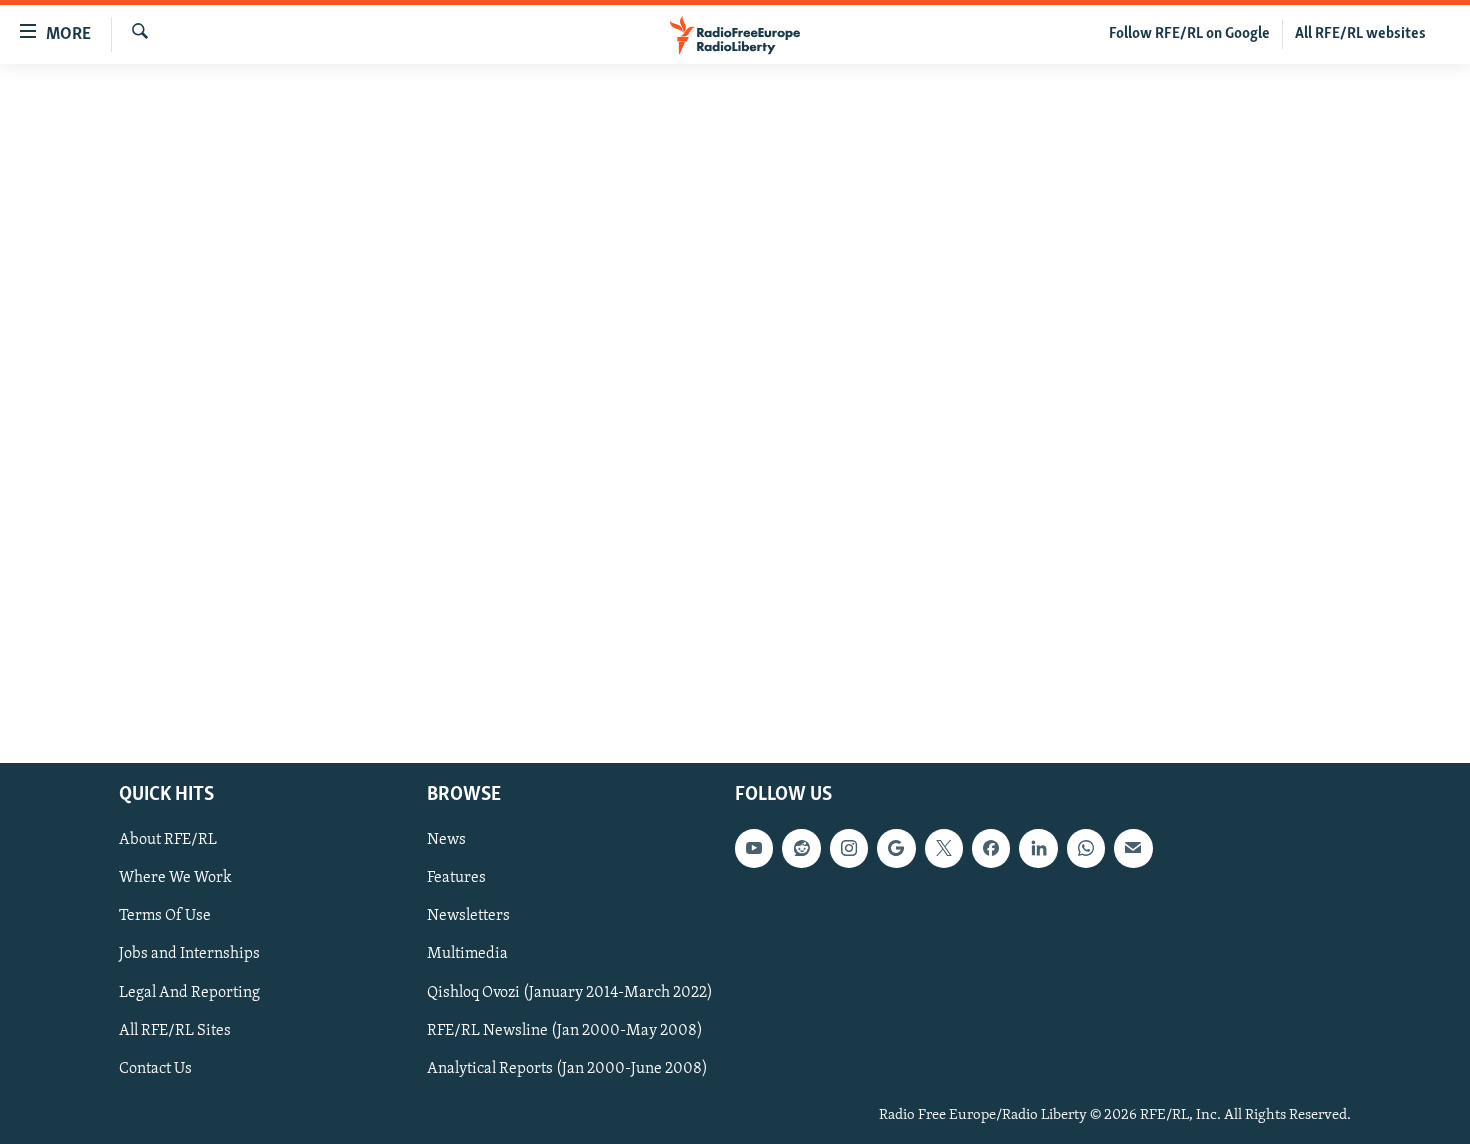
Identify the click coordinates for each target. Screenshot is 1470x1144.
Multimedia (467, 955)
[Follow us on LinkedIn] (1038, 849)
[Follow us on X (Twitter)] (944, 849)
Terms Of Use (165, 917)
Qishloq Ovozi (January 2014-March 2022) (570, 993)
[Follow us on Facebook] (991, 849)
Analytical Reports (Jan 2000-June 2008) (567, 1069)
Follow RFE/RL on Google (1189, 34)
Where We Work (175, 879)
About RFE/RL (168, 841)
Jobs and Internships (189, 955)
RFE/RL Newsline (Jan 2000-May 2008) (565, 1031)
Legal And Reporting (189, 993)
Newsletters (468, 917)
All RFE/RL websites (1360, 34)
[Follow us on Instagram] (849, 849)
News (446, 841)
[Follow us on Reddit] (801, 849)
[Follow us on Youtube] (754, 849)
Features (456, 879)
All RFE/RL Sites (175, 1031)
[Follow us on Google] (896, 849)
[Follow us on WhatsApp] (1086, 849)
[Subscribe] (1133, 849)
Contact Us (155, 1069)
